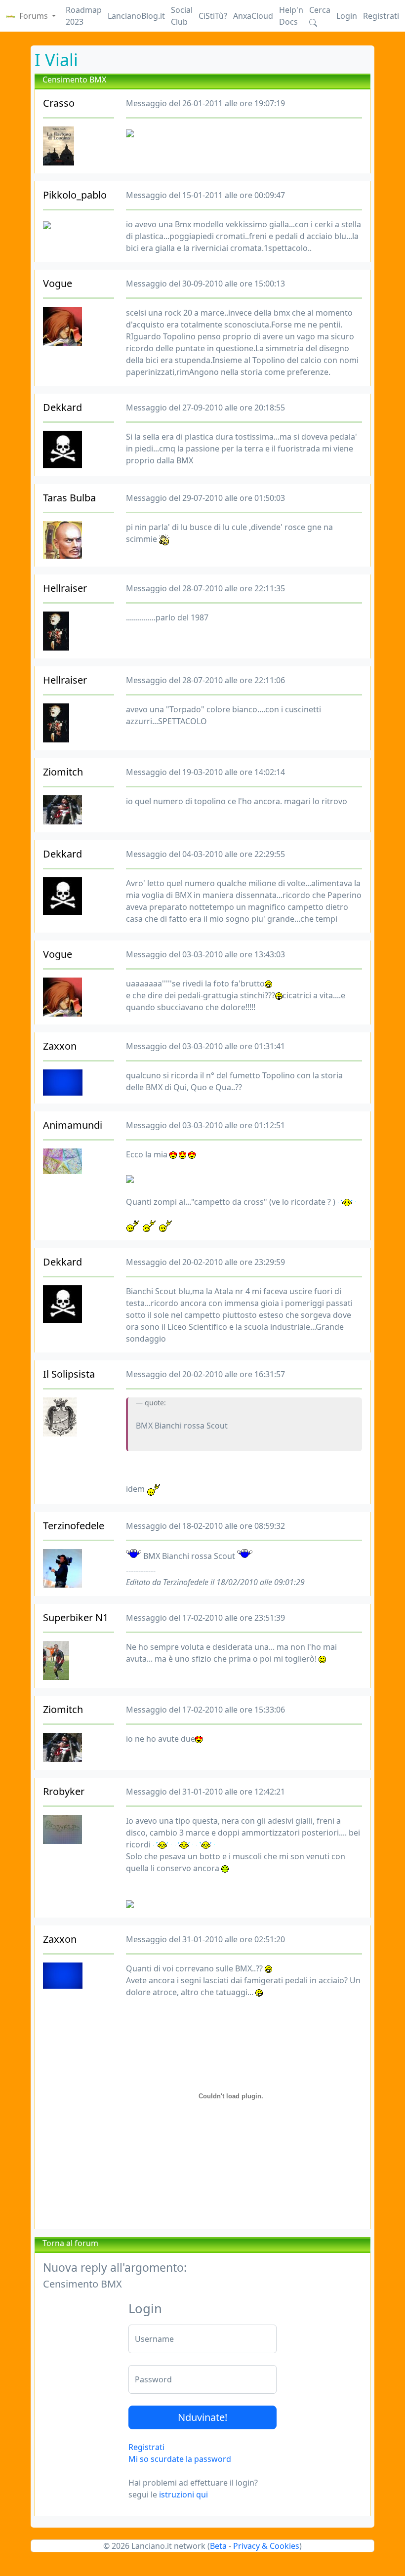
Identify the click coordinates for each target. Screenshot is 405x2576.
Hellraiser (65, 588)
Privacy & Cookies (266, 2546)
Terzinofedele (74, 1526)
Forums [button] (35, 16)
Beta (218, 2546)
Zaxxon (60, 1046)
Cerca (320, 10)
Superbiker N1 (76, 1617)
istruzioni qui (183, 2494)
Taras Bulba (69, 498)
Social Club (182, 16)
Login (347, 16)
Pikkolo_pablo (75, 195)
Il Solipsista (69, 1374)
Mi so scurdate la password (180, 2459)
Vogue (58, 283)
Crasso (59, 103)
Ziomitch (63, 772)
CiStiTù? (213, 16)
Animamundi (73, 1125)
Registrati (381, 16)
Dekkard (62, 407)
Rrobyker (64, 1791)
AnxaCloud (253, 16)
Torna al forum (70, 2243)
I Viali (56, 60)
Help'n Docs (291, 16)
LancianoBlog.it (136, 16)
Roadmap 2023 (84, 16)
